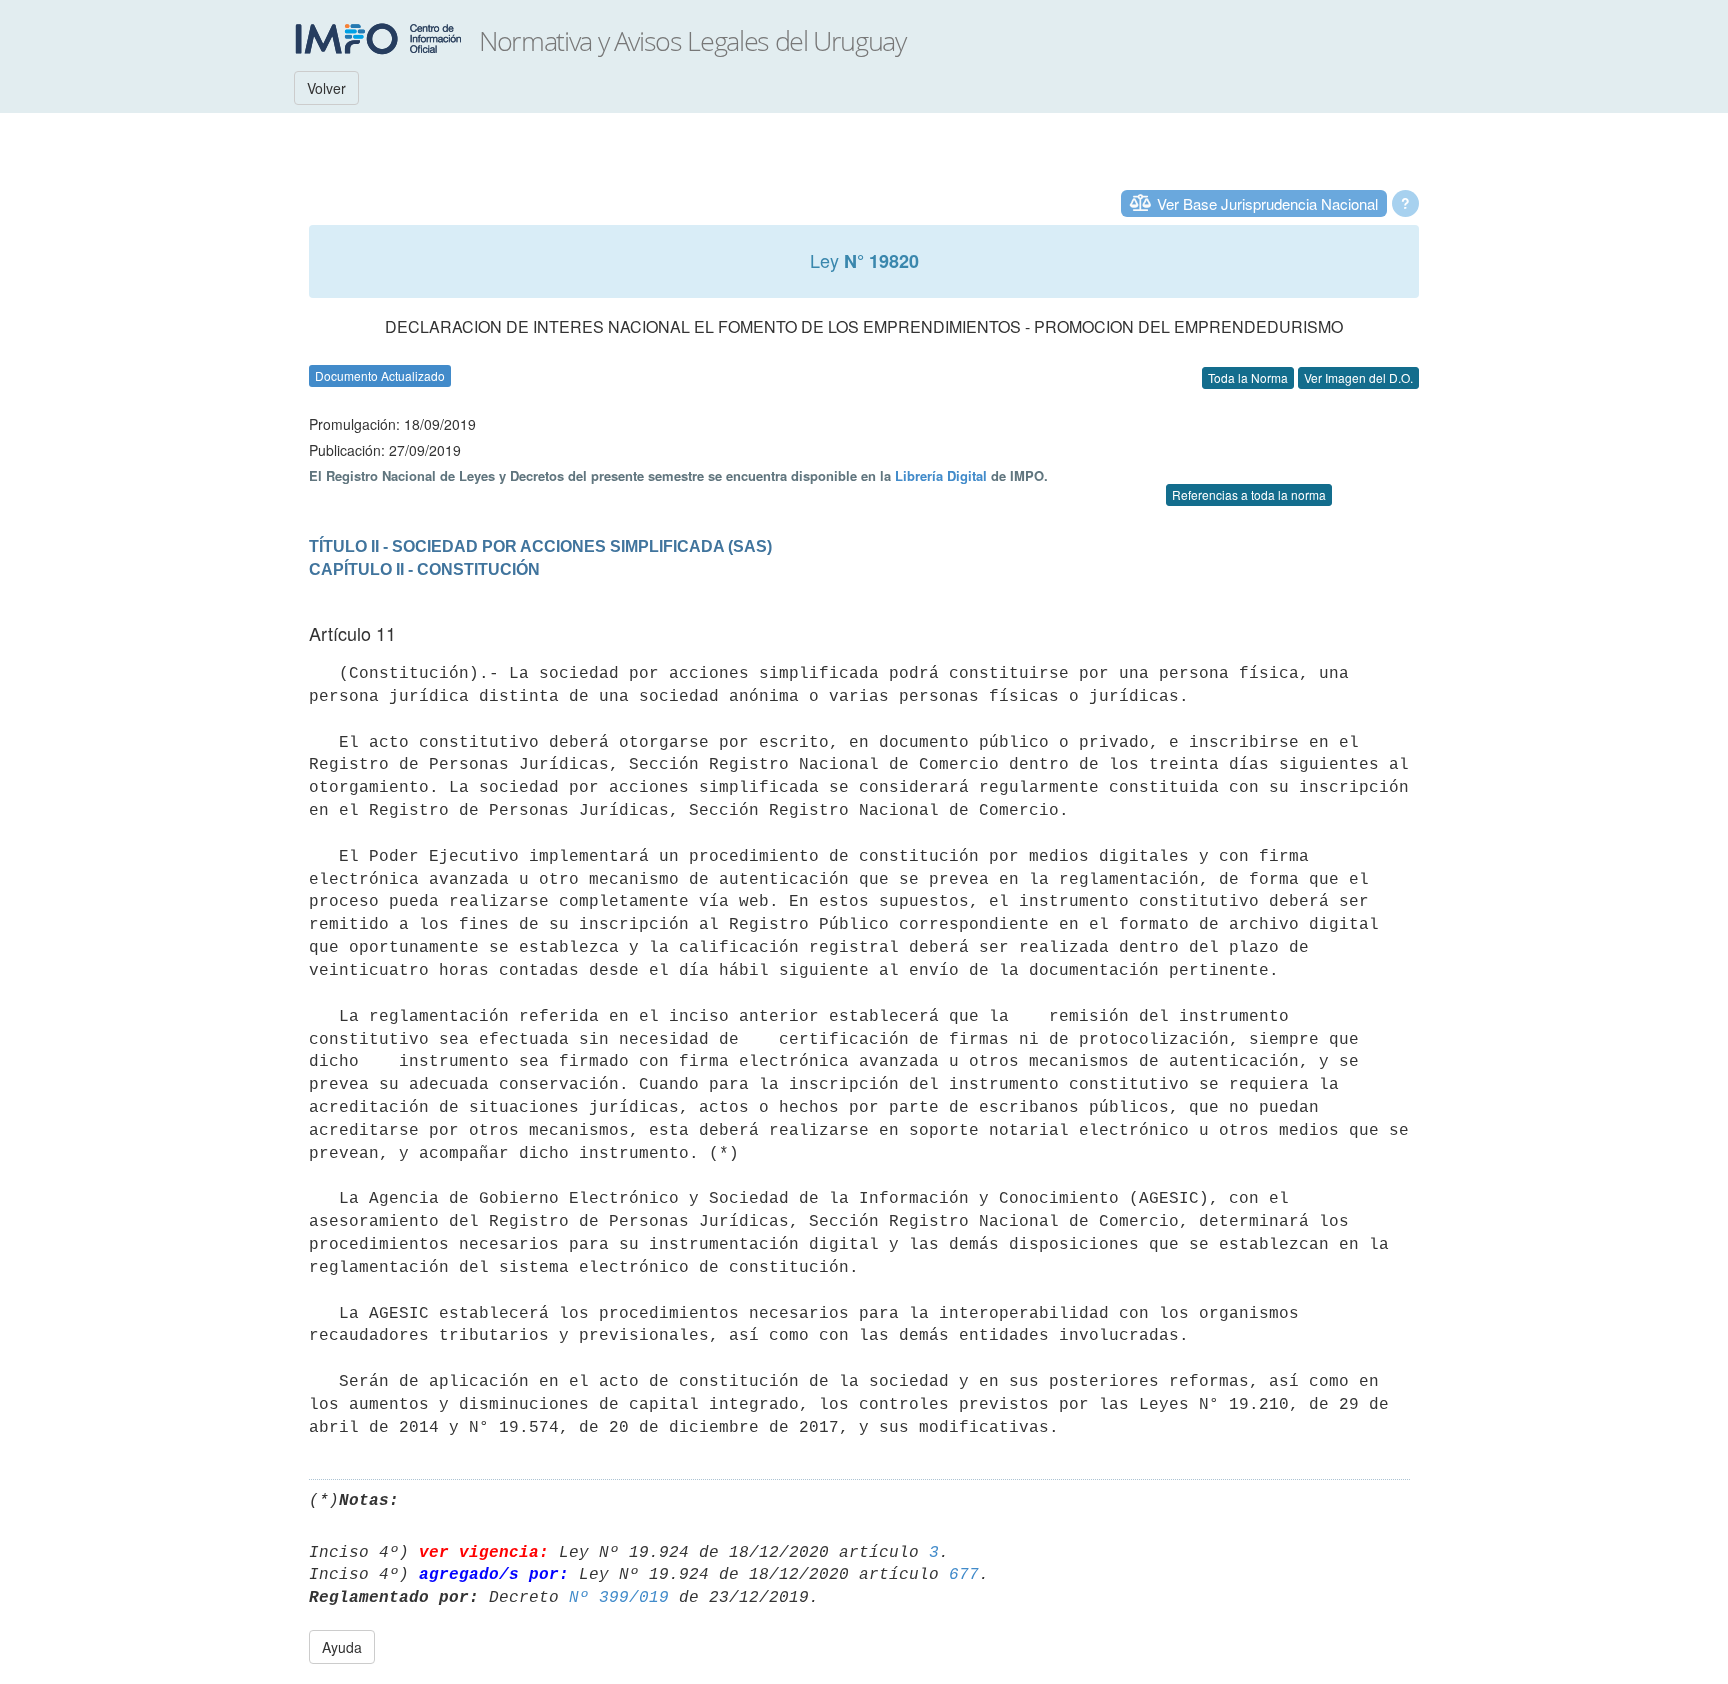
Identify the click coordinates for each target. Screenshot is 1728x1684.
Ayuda (342, 1647)
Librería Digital (941, 475)
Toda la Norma (1248, 377)
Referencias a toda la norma (1249, 494)
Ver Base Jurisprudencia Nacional (1267, 203)
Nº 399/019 (619, 1598)
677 (964, 1575)
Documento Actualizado (380, 375)
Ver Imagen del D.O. (1358, 377)
